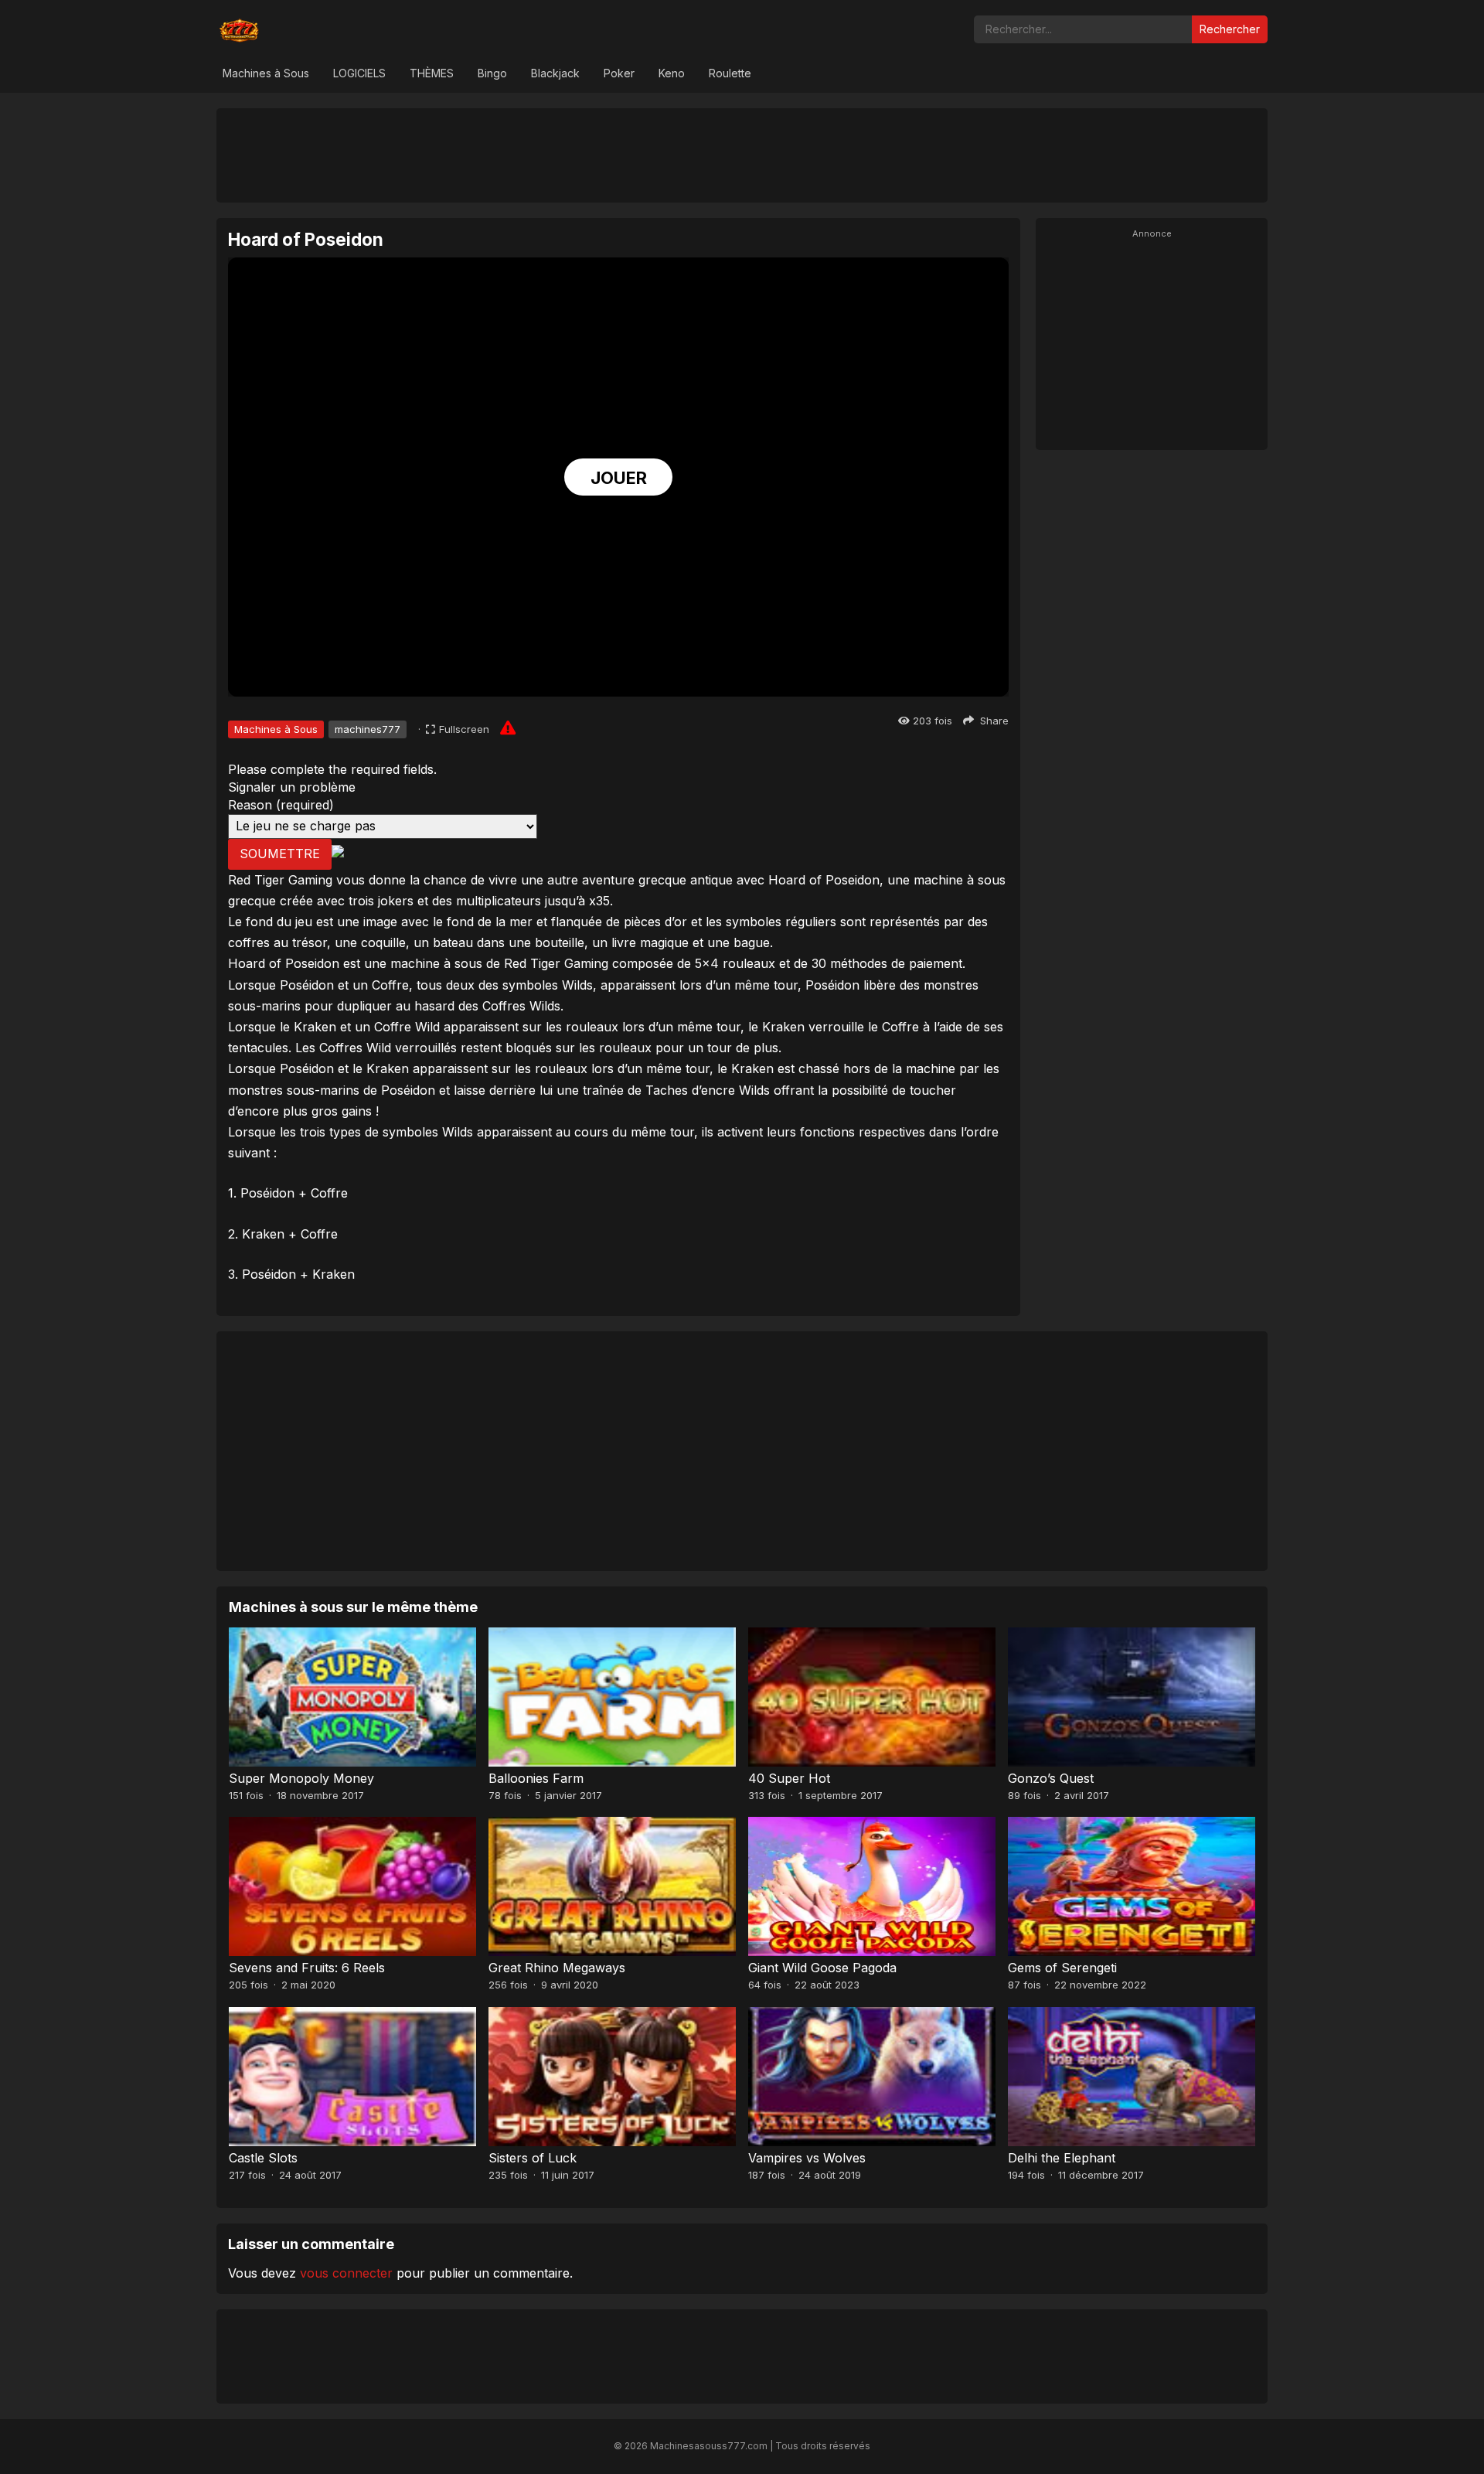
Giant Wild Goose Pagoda (822, 1968)
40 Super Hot (789, 1778)
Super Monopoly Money (301, 1778)
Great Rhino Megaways (557, 1968)
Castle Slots (263, 2158)
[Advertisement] (742, 155)
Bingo (492, 73)
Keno (672, 73)
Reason (281, 805)
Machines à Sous (266, 73)
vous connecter (346, 2273)
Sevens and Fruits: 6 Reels (307, 1968)
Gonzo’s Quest (1051, 1778)
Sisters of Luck (533, 2158)
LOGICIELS (359, 73)
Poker (619, 73)
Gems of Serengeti (1062, 1968)
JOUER (619, 478)
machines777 (368, 729)
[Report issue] (508, 728)
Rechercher (1230, 29)
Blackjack (555, 73)
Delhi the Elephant (1062, 2158)
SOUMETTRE (280, 854)
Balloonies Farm (536, 1778)
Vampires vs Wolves (807, 2158)
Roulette (730, 73)
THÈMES (432, 73)
